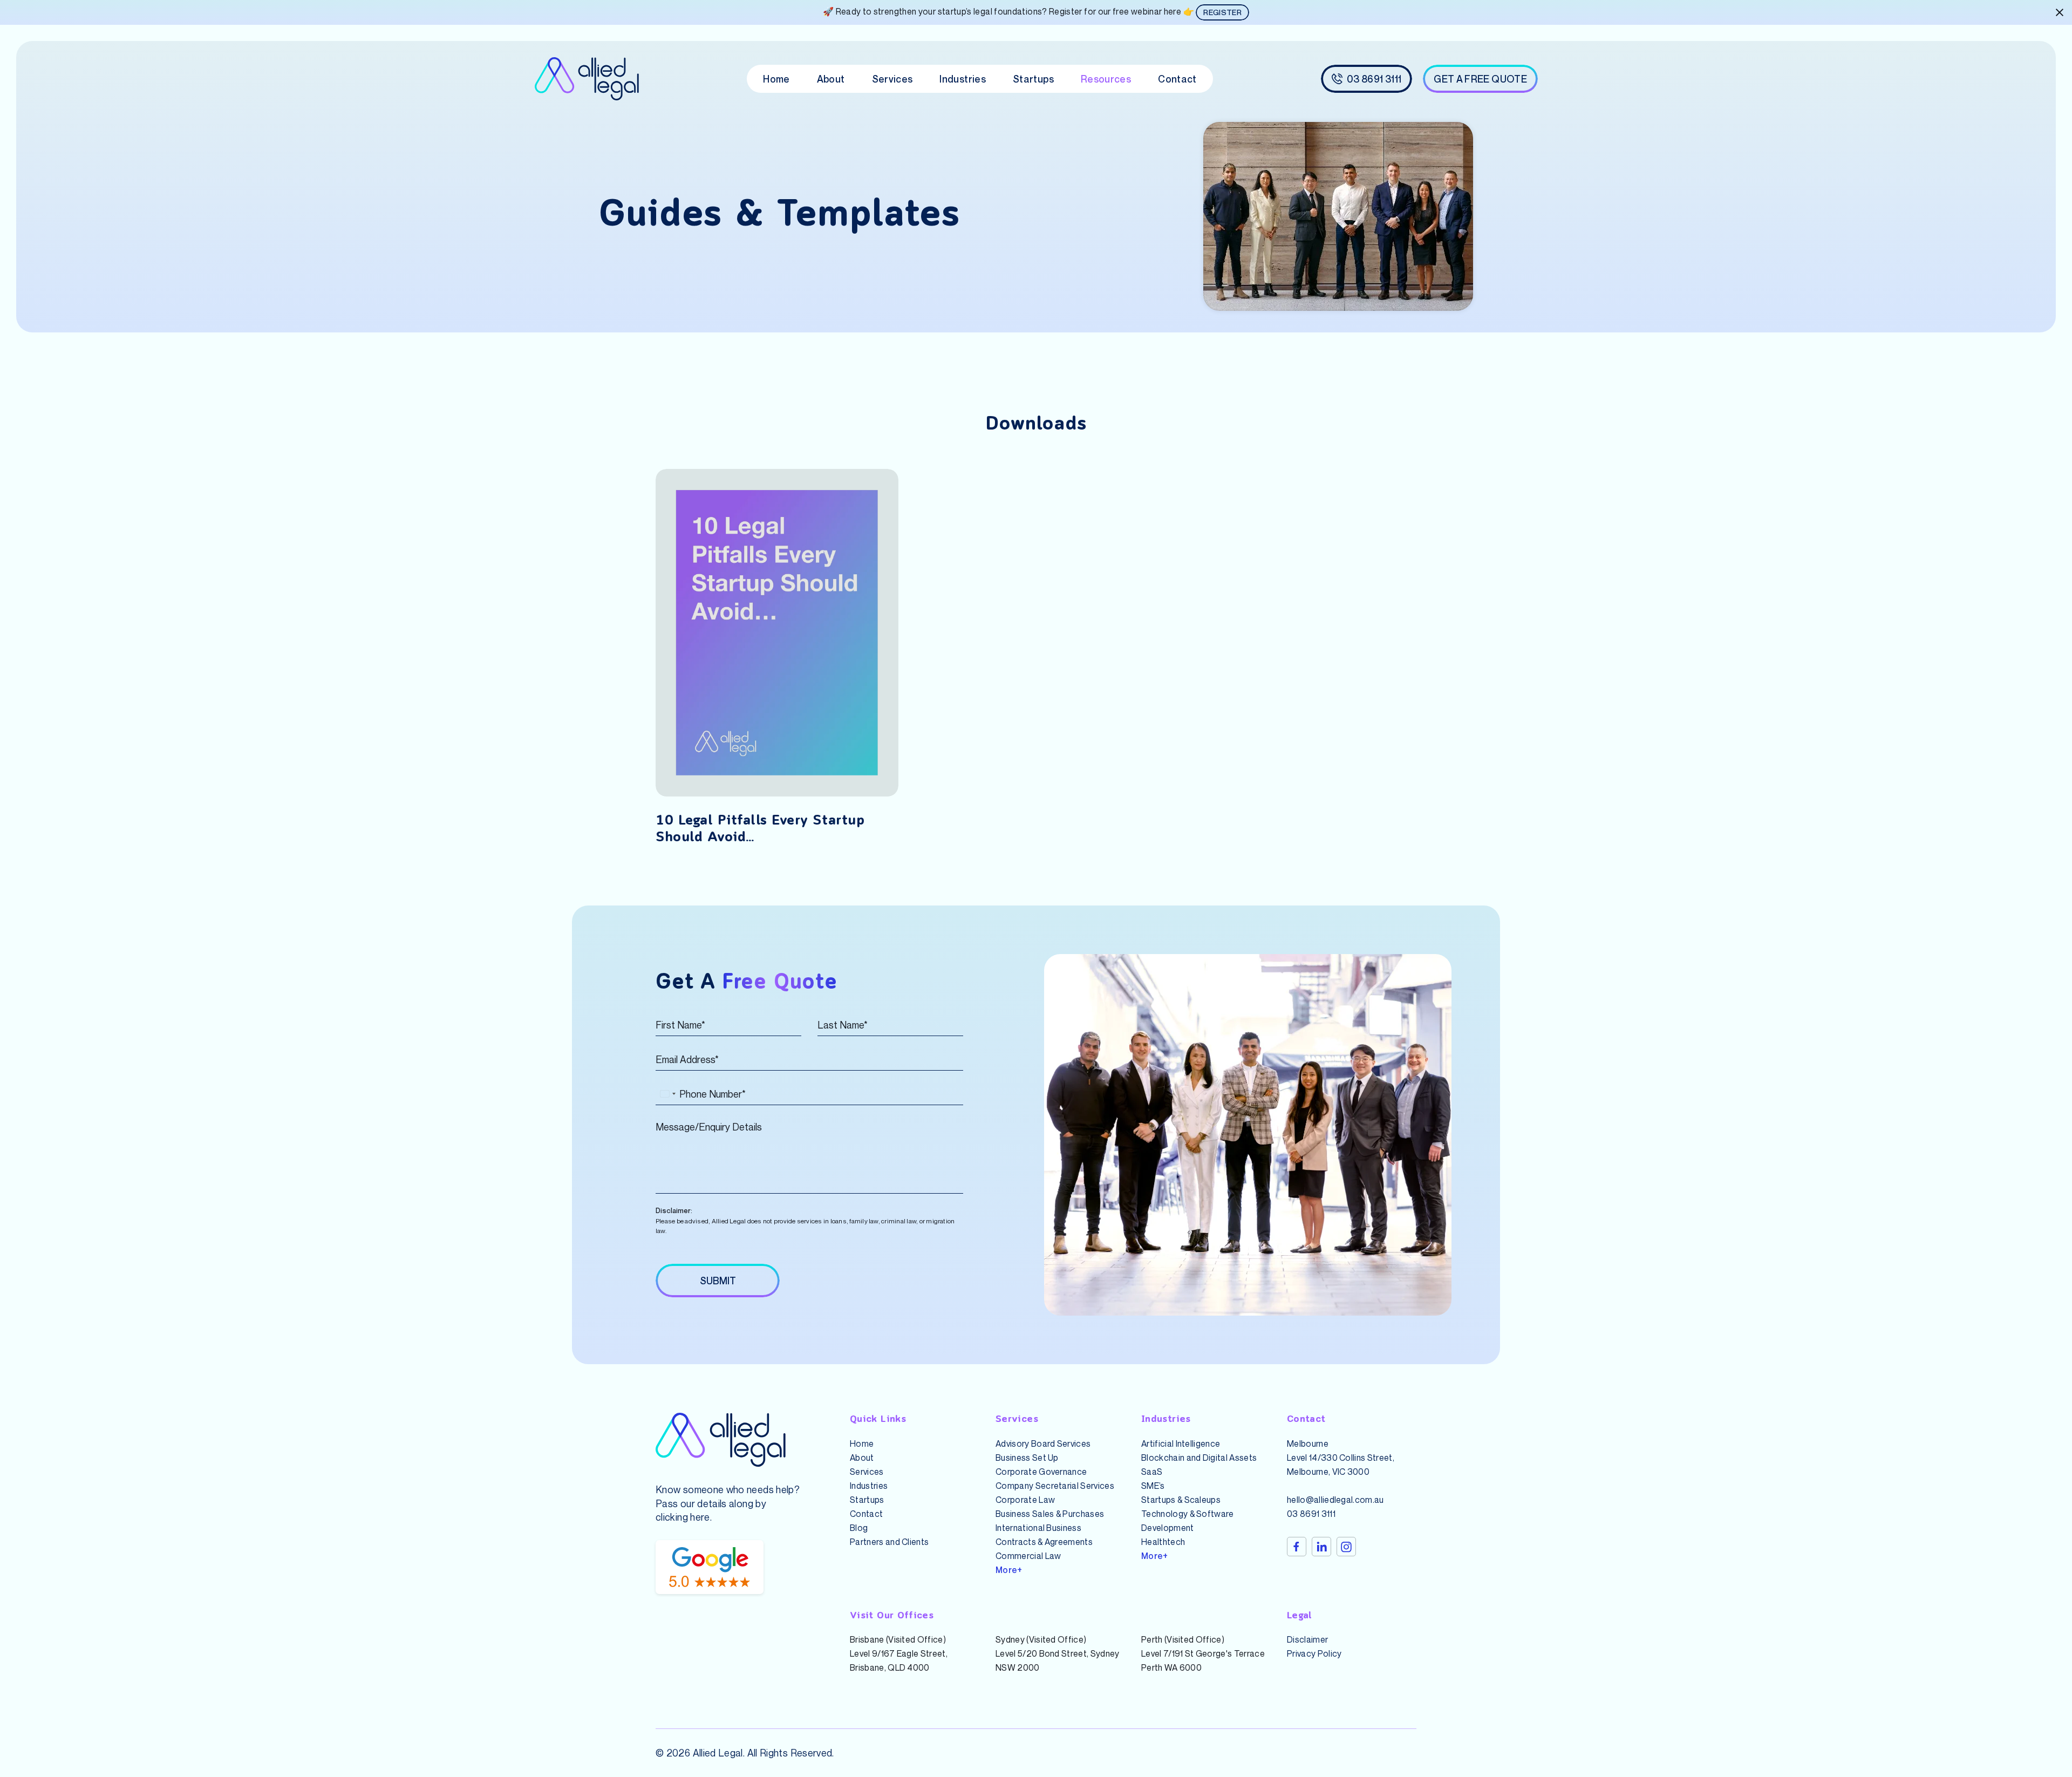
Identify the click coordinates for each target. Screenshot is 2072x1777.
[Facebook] (1297, 1547)
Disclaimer (1307, 1639)
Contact (1177, 79)
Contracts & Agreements (1044, 1542)
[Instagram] (1346, 1547)
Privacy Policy (1314, 1653)
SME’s (1153, 1486)
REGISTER (1222, 12)
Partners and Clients (889, 1542)
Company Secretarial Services (1055, 1486)
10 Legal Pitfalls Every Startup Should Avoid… (760, 829)
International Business (1038, 1528)
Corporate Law (1025, 1500)
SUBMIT (718, 1281)
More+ (1009, 1570)
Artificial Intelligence (1181, 1444)
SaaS (1152, 1472)
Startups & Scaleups (1181, 1500)
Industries (963, 79)
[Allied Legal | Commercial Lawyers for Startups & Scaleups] (587, 79)
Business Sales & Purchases (1050, 1514)
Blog (859, 1528)
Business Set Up (1027, 1458)
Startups (1033, 79)
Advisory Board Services (1043, 1444)
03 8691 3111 (1311, 1514)
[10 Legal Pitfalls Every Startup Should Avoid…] (777, 633)
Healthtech (1163, 1542)
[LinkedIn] (1321, 1547)
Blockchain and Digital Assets (1199, 1458)
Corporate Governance (1041, 1472)
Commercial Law (1028, 1556)
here (700, 1517)
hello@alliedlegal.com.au (1335, 1500)
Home (776, 79)
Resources (1106, 79)
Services (892, 79)
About (831, 79)
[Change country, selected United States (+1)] (667, 1094)
